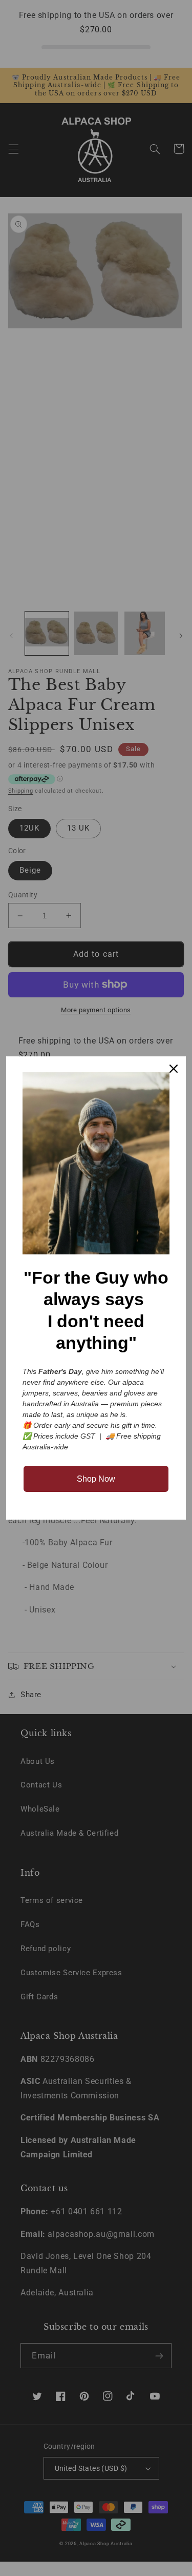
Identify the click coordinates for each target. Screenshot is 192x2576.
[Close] (174, 1069)
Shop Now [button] (96, 1479)
